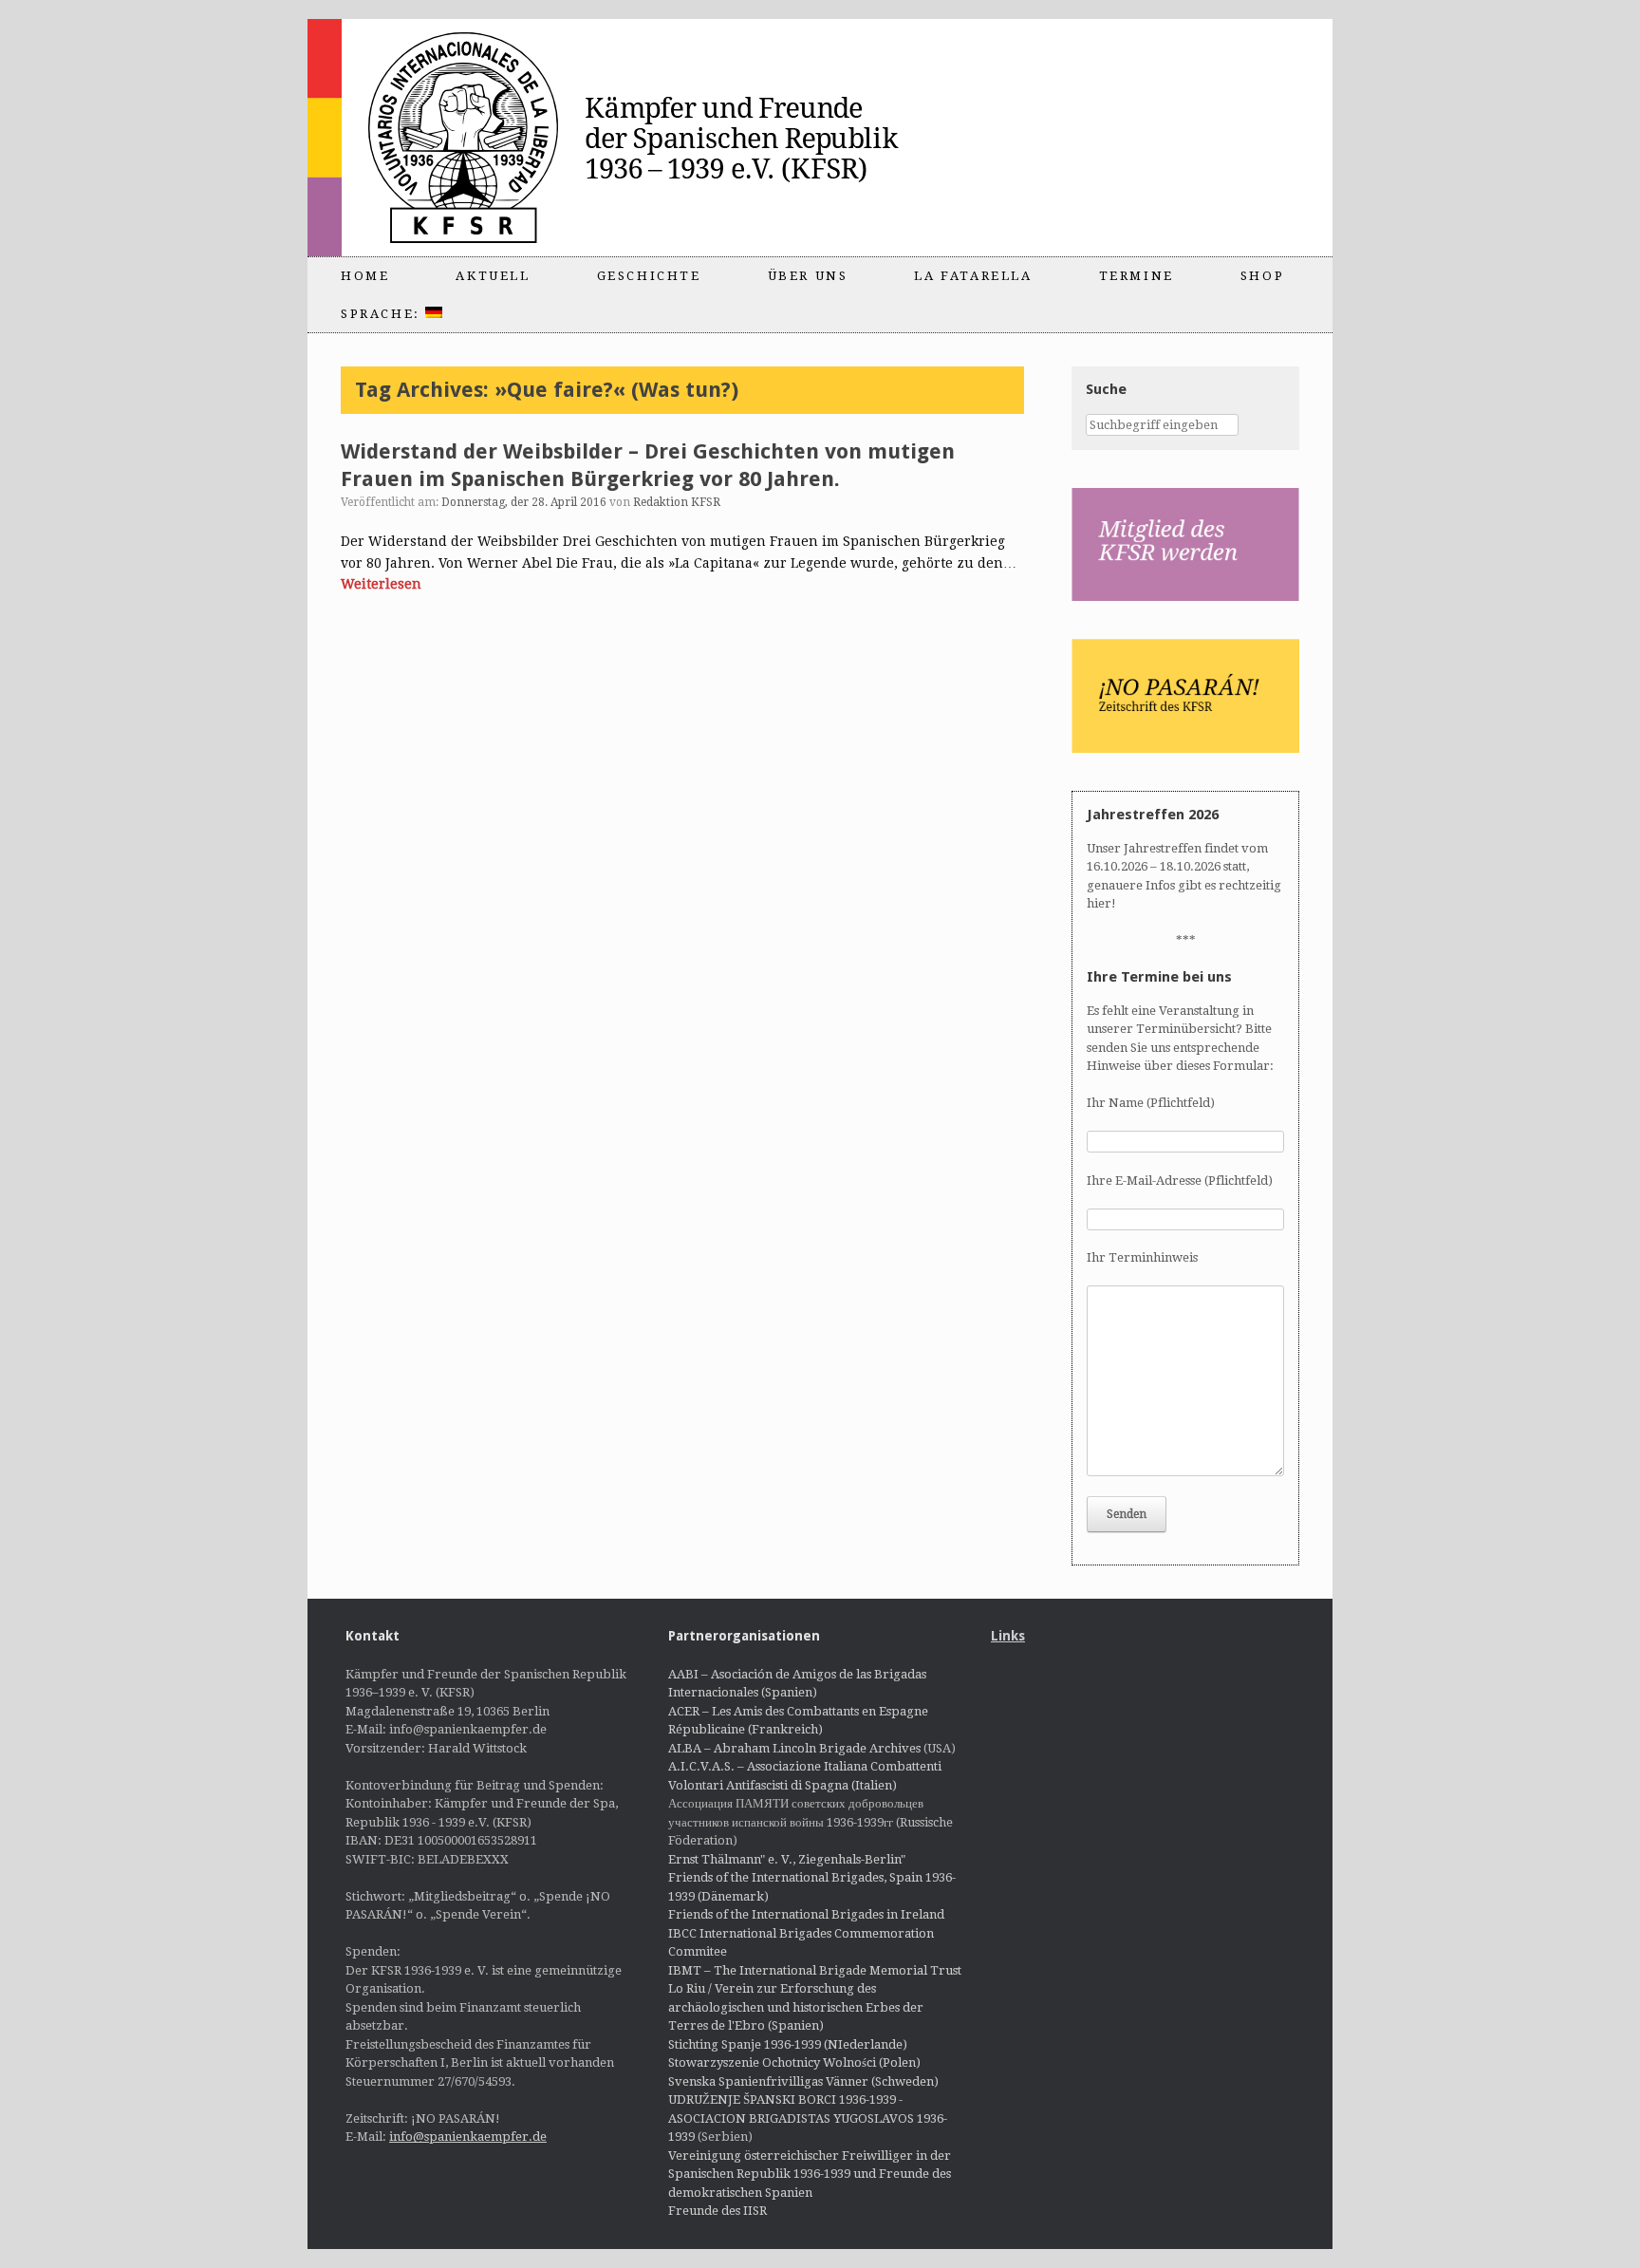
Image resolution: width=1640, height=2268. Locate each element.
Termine (1137, 276)
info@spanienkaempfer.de (468, 2137)
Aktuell (493, 276)
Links (1008, 1636)
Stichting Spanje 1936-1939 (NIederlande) (788, 2044)
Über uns (808, 276)
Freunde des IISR (717, 2211)
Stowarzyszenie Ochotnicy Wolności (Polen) (794, 2062)
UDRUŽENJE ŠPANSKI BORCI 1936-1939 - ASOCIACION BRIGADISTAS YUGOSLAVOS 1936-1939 (808, 2118)
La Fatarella (973, 276)
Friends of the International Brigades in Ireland (806, 1914)
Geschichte (649, 276)
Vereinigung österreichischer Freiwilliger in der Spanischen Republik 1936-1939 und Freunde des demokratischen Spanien (810, 2174)
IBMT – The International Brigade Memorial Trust (815, 1970)
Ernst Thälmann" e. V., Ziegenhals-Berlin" (787, 1859)
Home (365, 276)
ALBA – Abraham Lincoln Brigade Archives (794, 1748)
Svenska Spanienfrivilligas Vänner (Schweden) (803, 2081)
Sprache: (383, 314)
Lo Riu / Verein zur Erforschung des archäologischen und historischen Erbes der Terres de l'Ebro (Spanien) (796, 2007)
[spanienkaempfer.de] (645, 138)
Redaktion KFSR (677, 502)
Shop (1262, 276)
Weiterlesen (381, 584)
